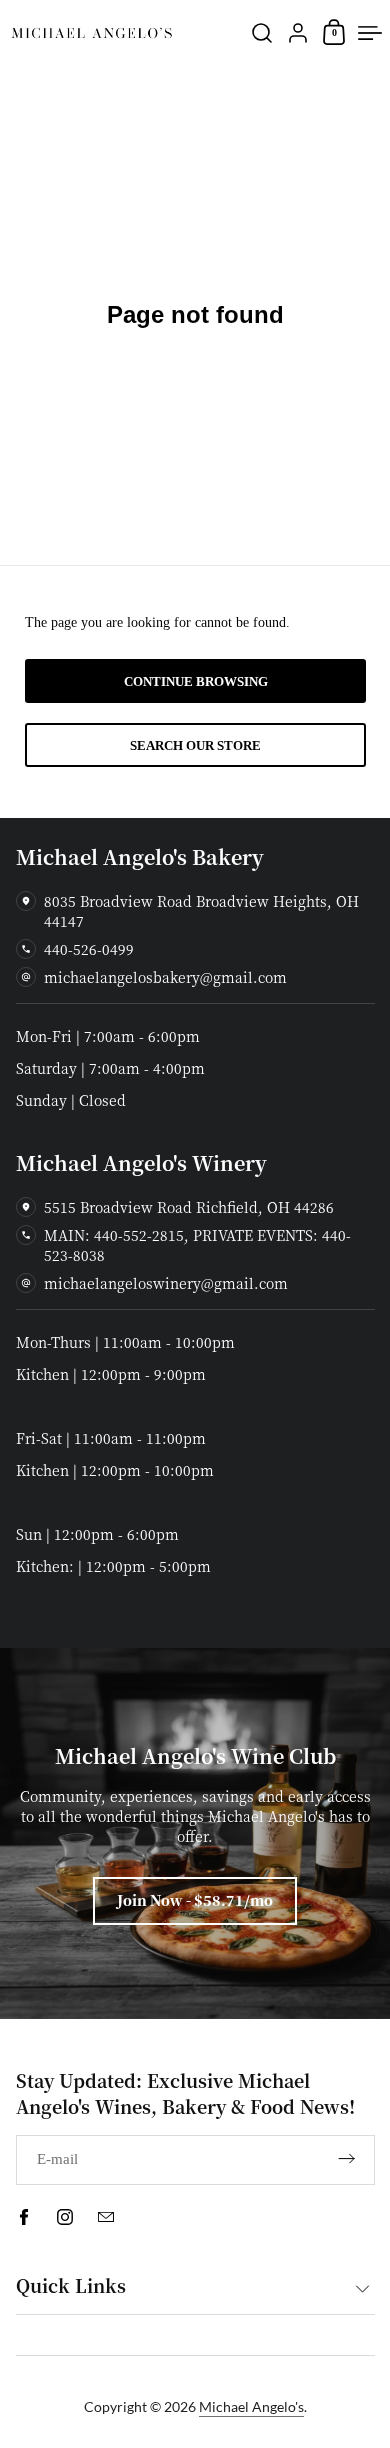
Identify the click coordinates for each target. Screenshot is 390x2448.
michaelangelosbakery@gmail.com (165, 977)
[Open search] (262, 33)
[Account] (298, 33)
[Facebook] (24, 2217)
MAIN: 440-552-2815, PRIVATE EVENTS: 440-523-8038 (197, 1245)
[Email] (106, 2217)
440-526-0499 (89, 949)
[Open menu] (370, 33)
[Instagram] (65, 2217)
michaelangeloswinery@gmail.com (166, 1283)
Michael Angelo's (251, 2406)
